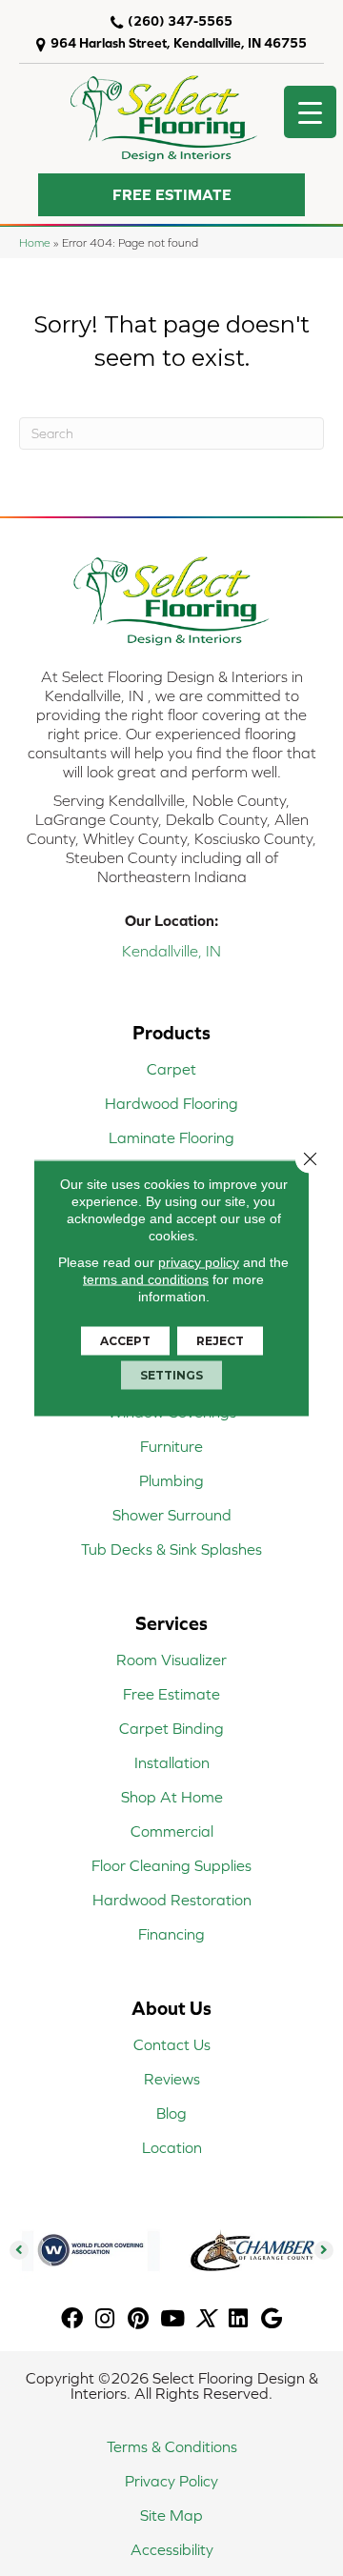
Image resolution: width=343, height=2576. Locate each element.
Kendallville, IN (171, 951)
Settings (171, 1375)
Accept (125, 1341)
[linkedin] (238, 2319)
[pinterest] (138, 2319)
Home (35, 242)
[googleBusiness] (272, 2319)
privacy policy (199, 1262)
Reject (220, 1341)
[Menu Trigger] (310, 112)
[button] (171, 195)
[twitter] (205, 2319)
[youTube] (172, 2319)
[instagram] (105, 2319)
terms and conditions (146, 1279)
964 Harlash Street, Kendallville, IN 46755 (179, 43)
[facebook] (72, 2319)
